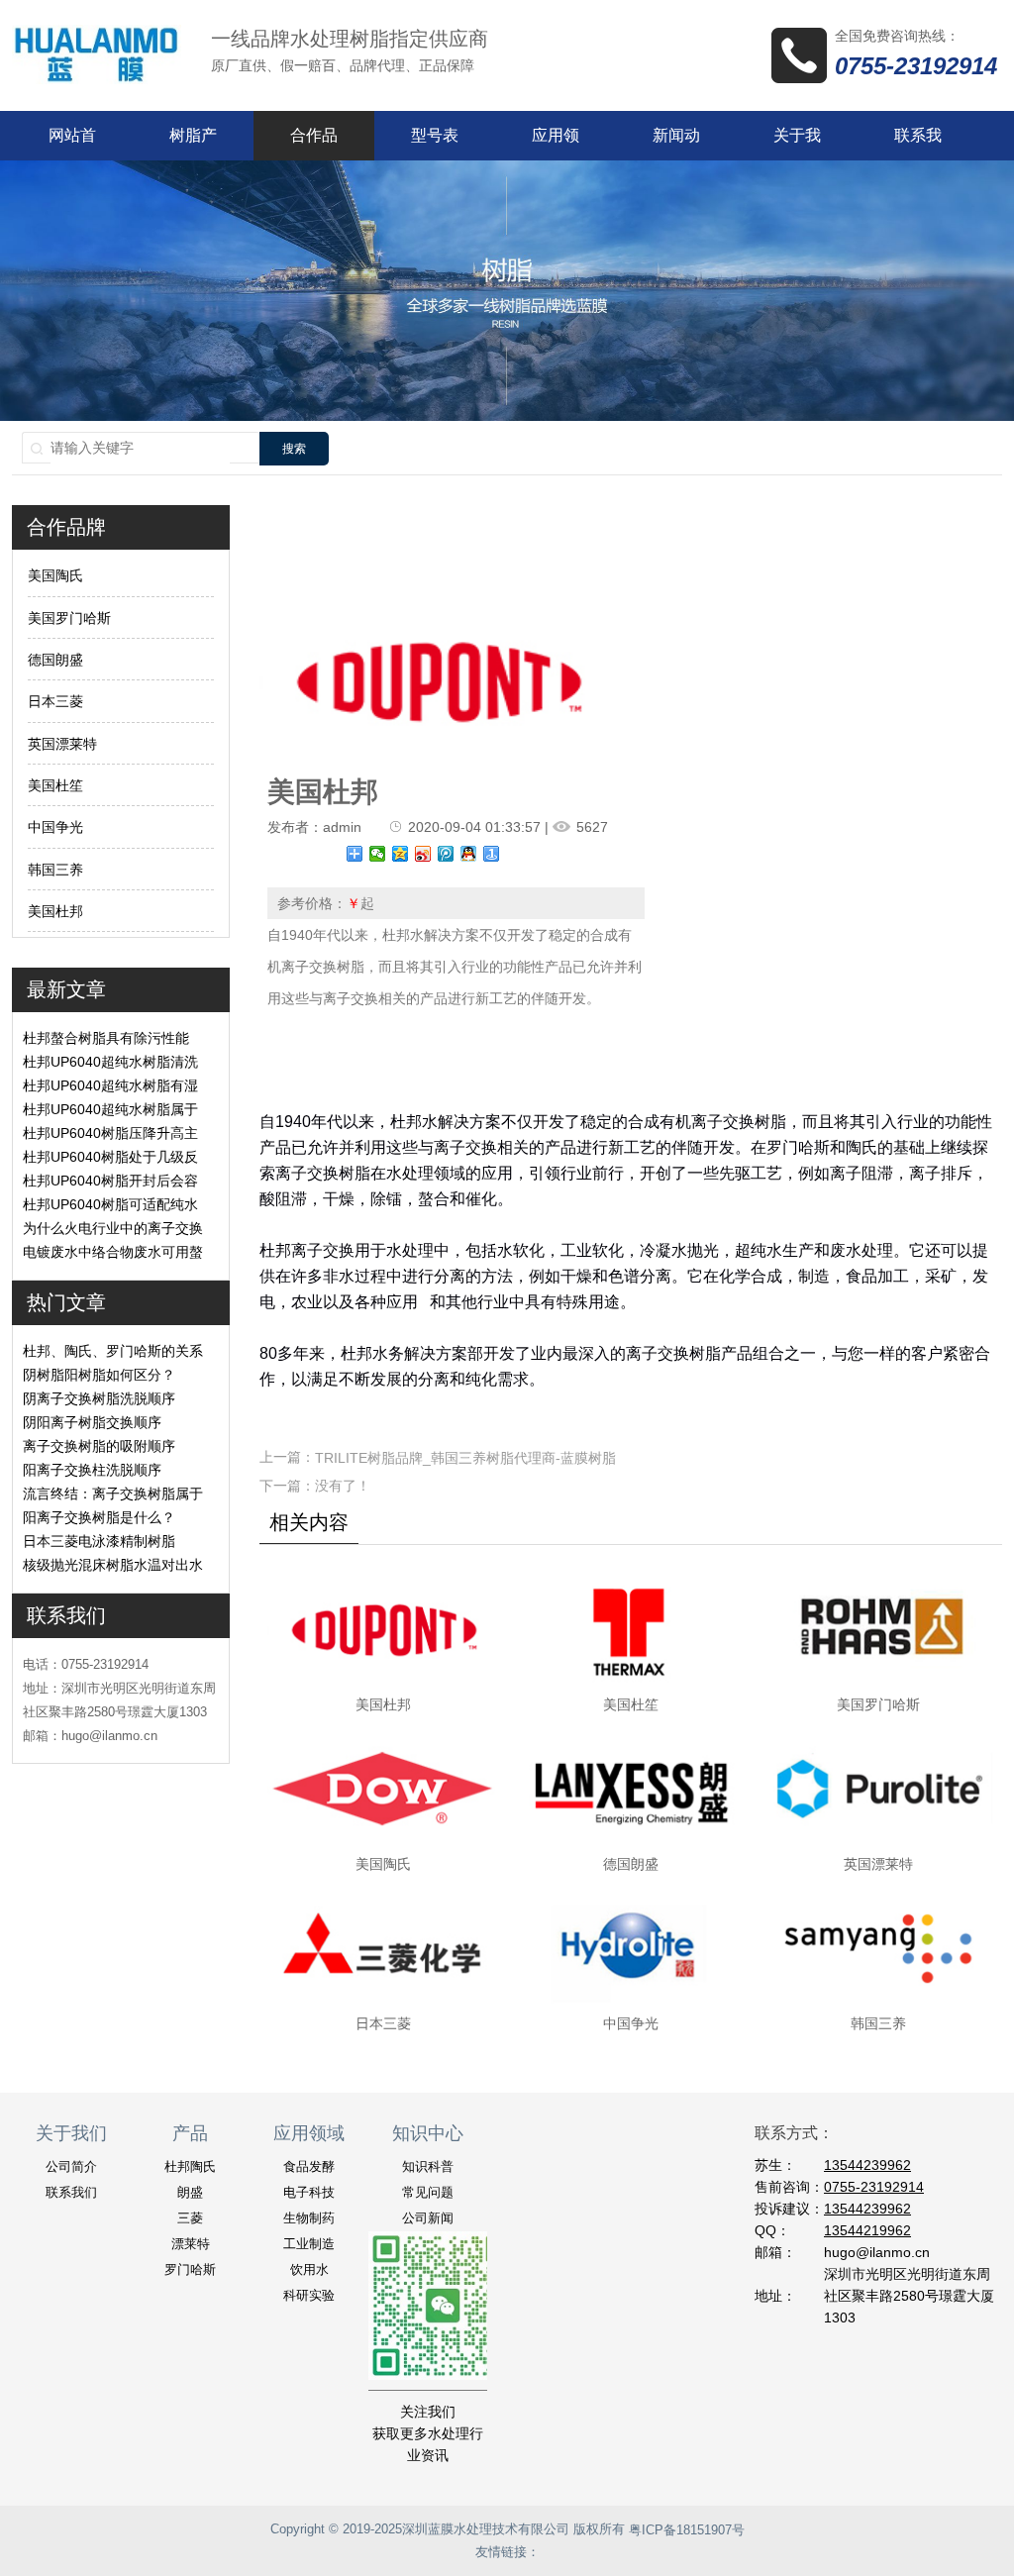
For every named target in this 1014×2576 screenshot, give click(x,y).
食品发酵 (309, 2166)
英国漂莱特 (62, 744)
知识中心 (428, 2133)
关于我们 (797, 144)
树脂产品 (193, 144)
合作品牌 (314, 144)
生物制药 (309, 2218)
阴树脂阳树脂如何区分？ (99, 1375)
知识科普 (428, 2166)
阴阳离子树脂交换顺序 (92, 1422)
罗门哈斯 (190, 2269)
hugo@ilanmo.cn (877, 2252)
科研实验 (309, 2295)
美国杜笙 (55, 785)
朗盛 (190, 2192)
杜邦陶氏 (190, 2166)
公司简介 (71, 2166)
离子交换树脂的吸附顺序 (99, 1446)
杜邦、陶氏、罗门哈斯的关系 (113, 1351)
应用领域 (556, 144)
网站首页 (72, 144)
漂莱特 (191, 2244)
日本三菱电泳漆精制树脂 (99, 1541)
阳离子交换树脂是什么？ (99, 1517)
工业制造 (309, 2244)
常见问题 (428, 2192)
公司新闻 (428, 2218)
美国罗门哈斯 (69, 618)
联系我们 (918, 144)
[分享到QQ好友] (469, 854)
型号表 (435, 135)
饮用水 (309, 2269)
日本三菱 (55, 702)
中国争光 (55, 828)
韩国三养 (55, 870)
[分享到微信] (378, 854)
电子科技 (309, 2192)
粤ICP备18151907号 (687, 2530)
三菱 (190, 2218)
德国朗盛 (55, 660)
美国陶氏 (55, 576)
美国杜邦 (55, 911)
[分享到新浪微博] (423, 854)
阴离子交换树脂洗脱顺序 (99, 1398)
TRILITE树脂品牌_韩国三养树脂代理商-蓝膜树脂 (465, 1458)
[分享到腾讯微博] (446, 854)
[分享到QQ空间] (401, 854)
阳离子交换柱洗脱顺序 (92, 1470)
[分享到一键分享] (492, 854)
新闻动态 (676, 144)
